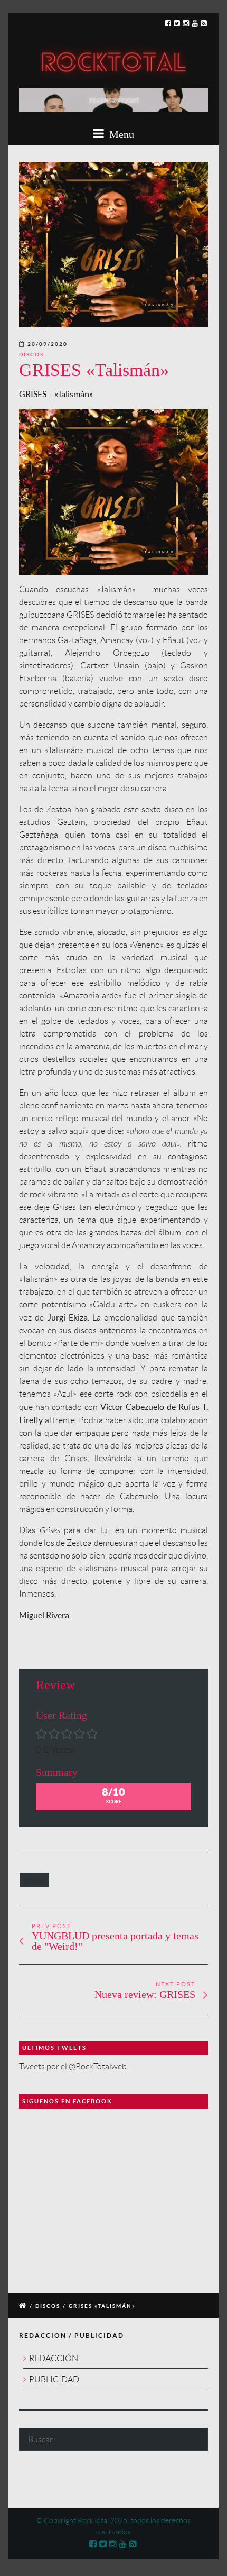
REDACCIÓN (54, 2358)
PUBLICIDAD (54, 2380)
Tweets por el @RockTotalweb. (74, 2066)
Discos (31, 355)
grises (34, 1880)
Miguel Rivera (44, 1615)
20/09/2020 (48, 344)
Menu (120, 134)
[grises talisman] (113, 245)
